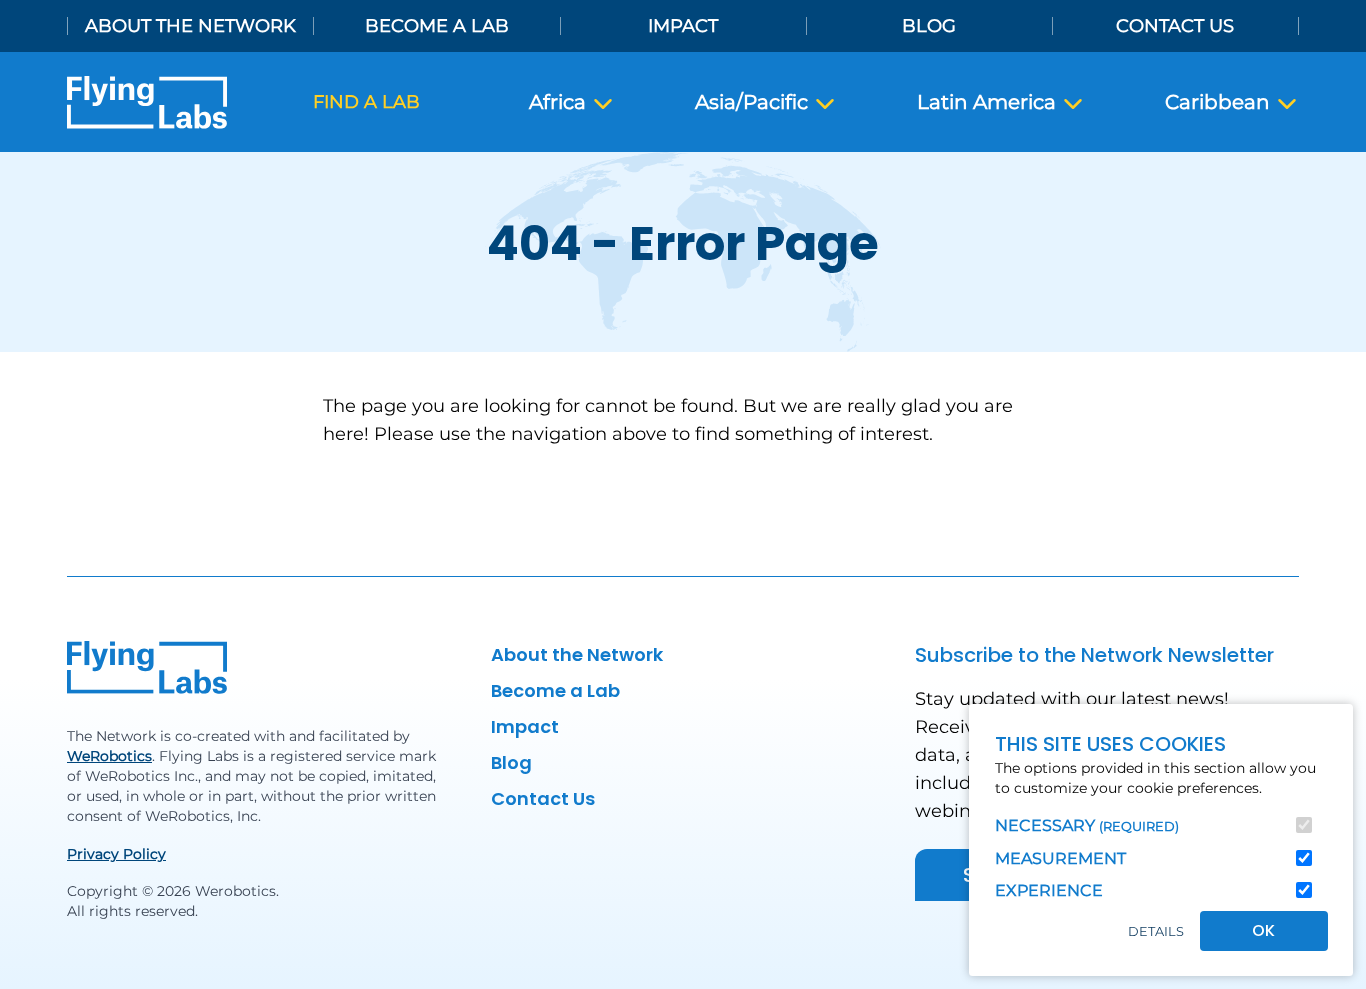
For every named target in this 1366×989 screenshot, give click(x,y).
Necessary (1087, 825)
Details (1156, 931)
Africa (560, 102)
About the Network (190, 26)
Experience (1049, 890)
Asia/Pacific (754, 102)
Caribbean (1220, 102)
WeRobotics (109, 756)
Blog (929, 26)
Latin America (989, 102)
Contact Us (1175, 26)
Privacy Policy (116, 854)
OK (1263, 930)
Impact (683, 26)
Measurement (1060, 858)
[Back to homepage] (147, 102)
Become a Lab (437, 26)
